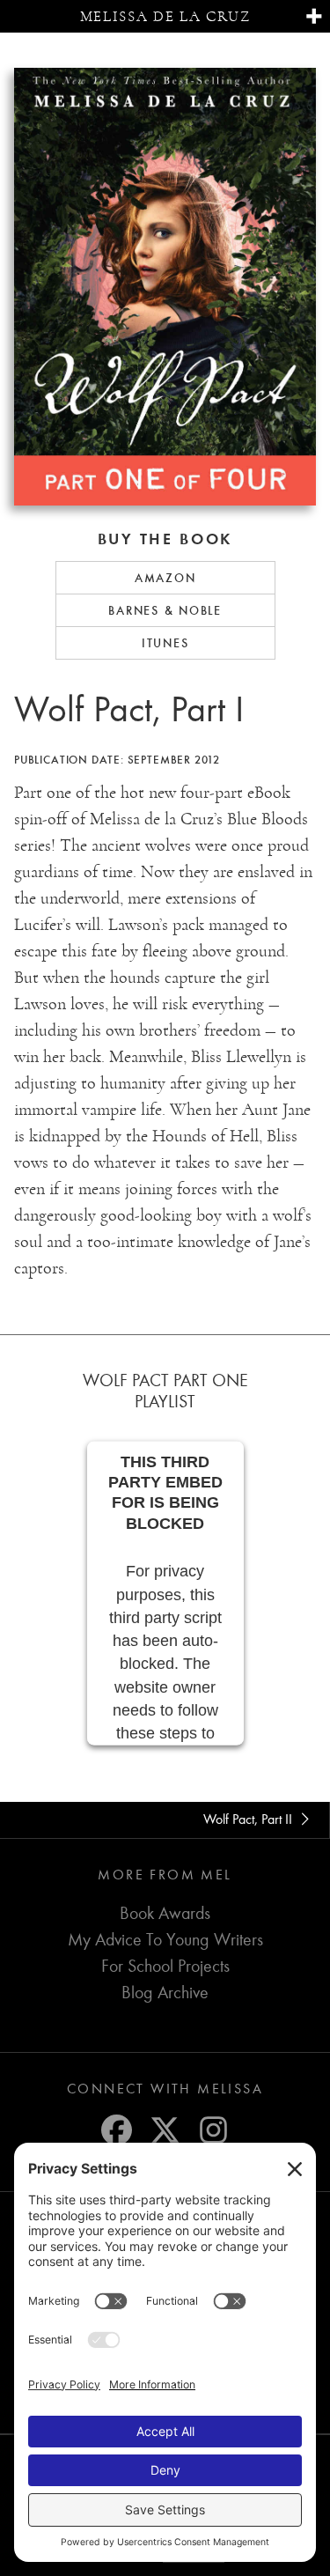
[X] (165, 2130)
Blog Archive (165, 1993)
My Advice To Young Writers (165, 1940)
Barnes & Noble (165, 610)
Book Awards (165, 1913)
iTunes (165, 643)
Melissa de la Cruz (165, 16)
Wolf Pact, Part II (249, 1819)
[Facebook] (117, 2130)
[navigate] (314, 17)
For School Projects (165, 1966)
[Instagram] (213, 2130)
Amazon (165, 578)
